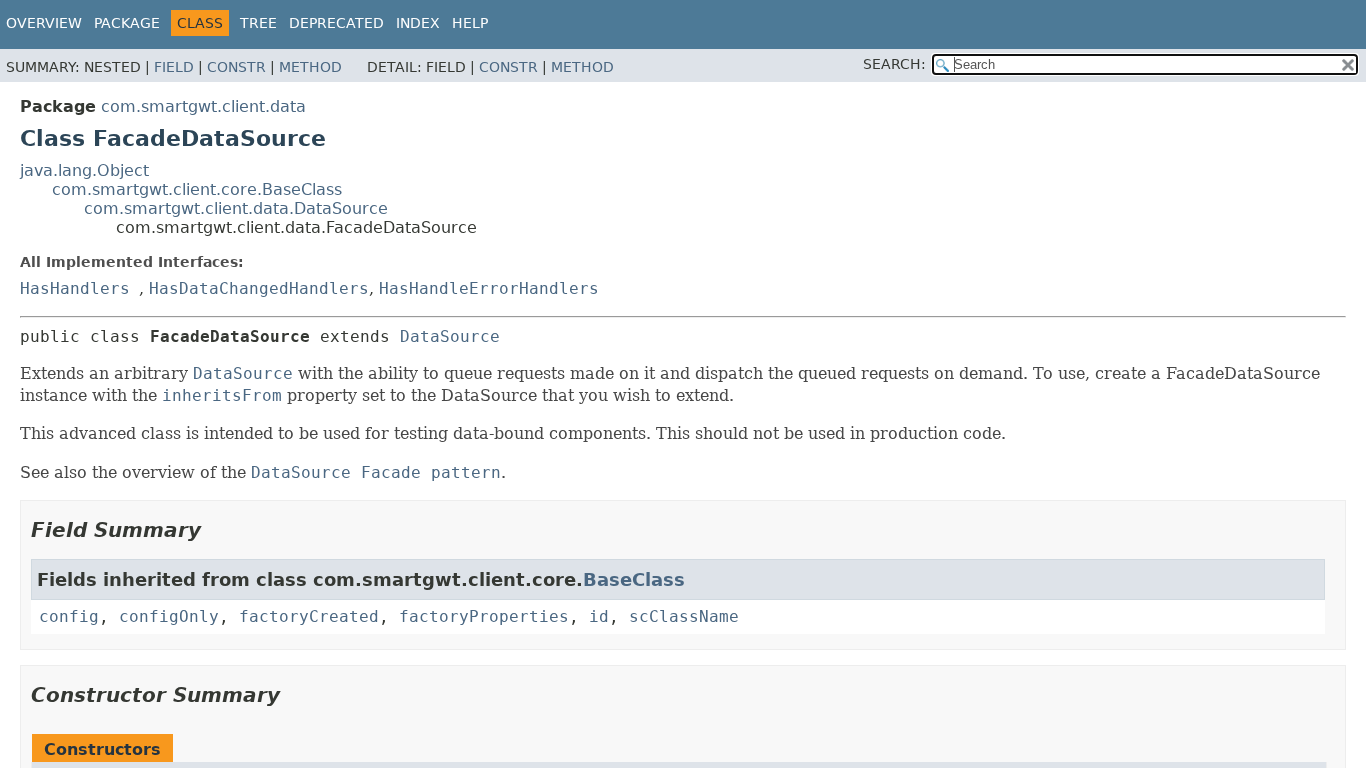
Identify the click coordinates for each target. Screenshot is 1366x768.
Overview (44, 23)
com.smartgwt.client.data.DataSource (236, 208)
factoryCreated (309, 616)
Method (310, 67)
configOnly (169, 616)
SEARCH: (894, 64)
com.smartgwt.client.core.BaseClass (197, 189)
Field (174, 67)
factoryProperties (484, 616)
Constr (236, 67)
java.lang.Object (84, 170)
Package (127, 23)
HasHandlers (75, 288)
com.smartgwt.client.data (203, 106)
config (69, 616)
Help (470, 23)
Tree (258, 23)
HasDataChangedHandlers (259, 288)
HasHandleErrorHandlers (489, 288)
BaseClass (634, 579)
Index (418, 23)
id (599, 616)
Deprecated (336, 23)
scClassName (684, 616)
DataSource (450, 336)
